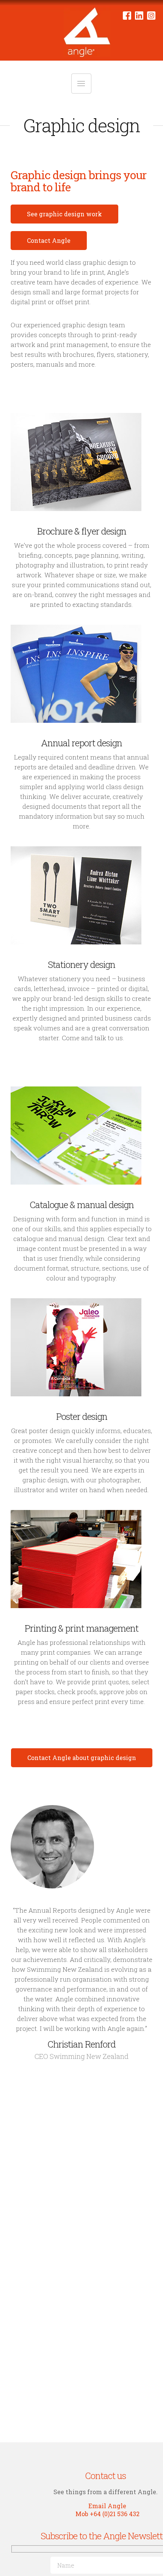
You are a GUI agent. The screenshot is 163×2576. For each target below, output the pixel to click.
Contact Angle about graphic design (82, 1758)
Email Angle (107, 2506)
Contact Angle (49, 240)
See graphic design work (64, 214)
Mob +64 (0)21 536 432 (107, 2514)
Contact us (105, 2476)
